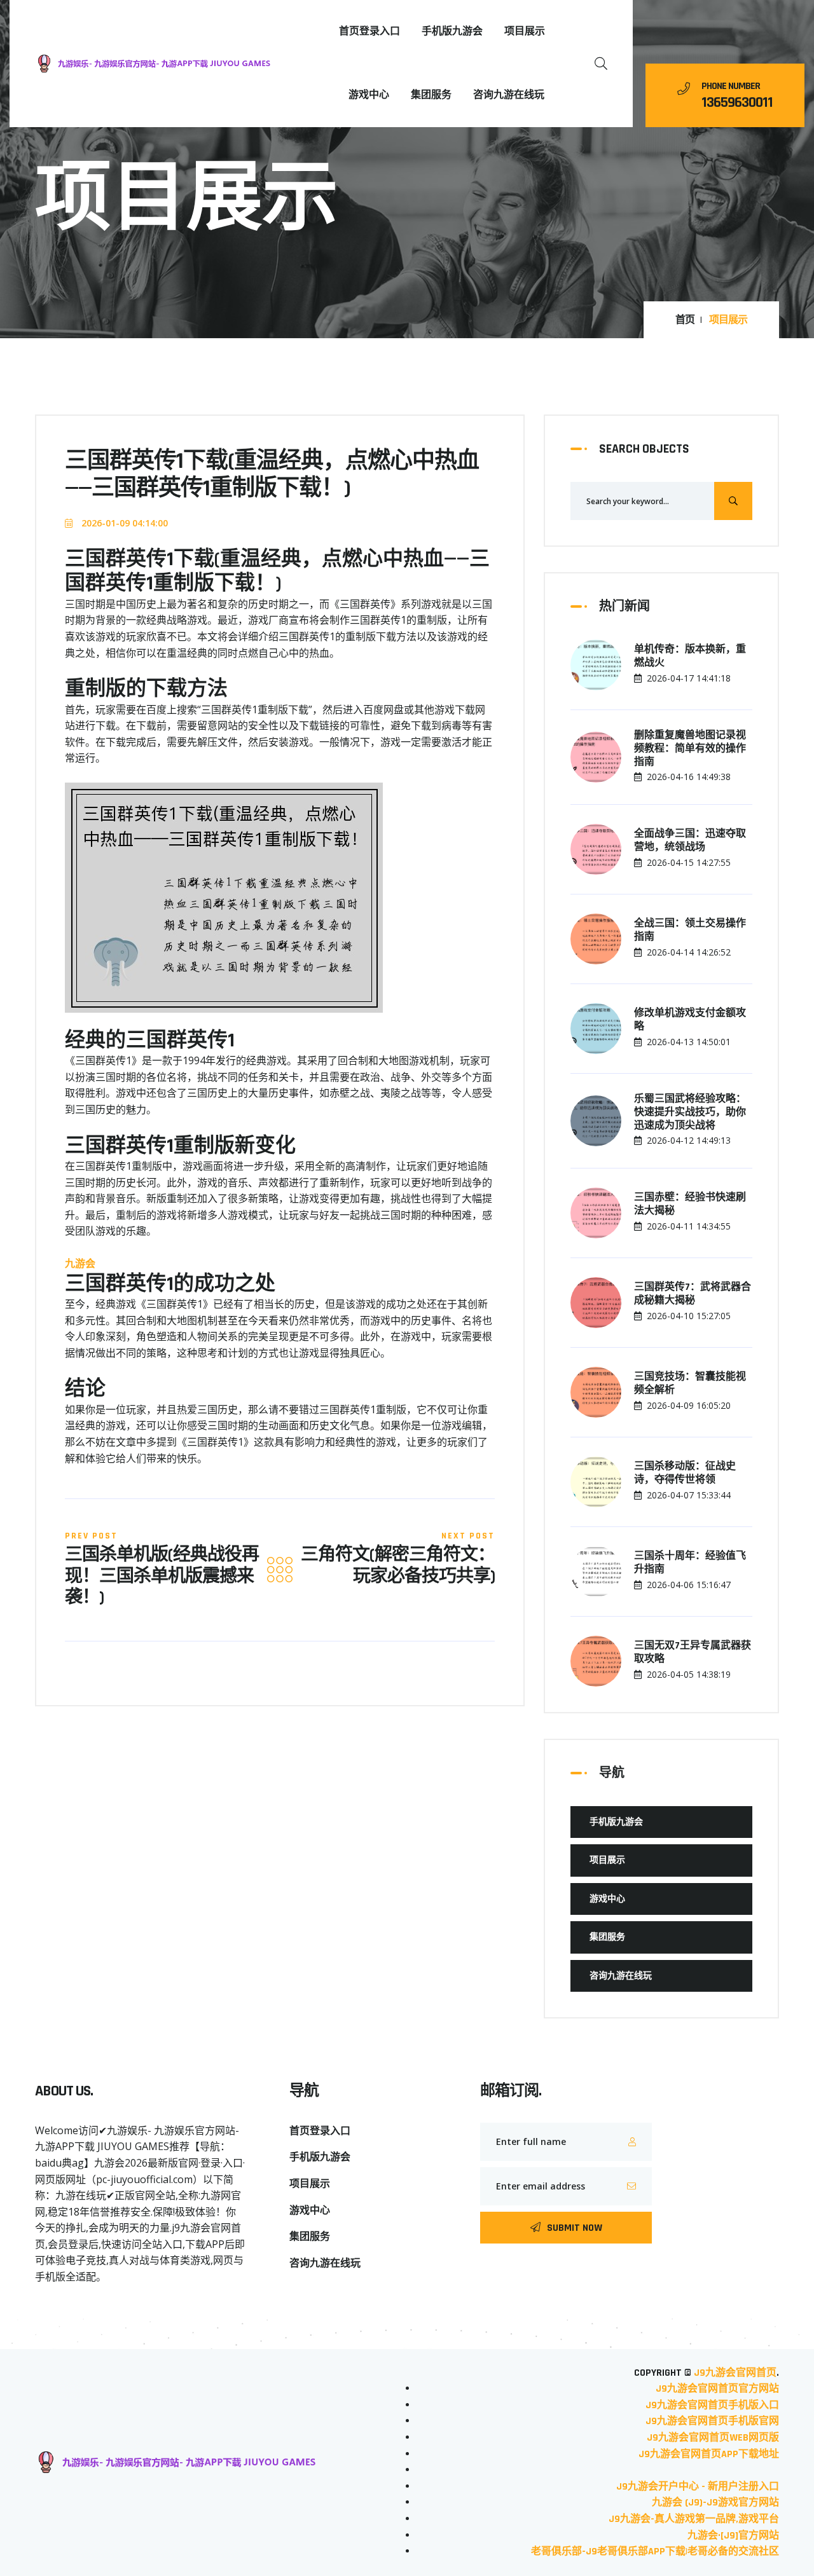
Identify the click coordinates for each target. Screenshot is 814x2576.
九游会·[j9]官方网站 (733, 2536)
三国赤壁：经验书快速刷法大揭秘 (690, 1204)
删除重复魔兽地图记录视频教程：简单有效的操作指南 (690, 749)
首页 (685, 320)
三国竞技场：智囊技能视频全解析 (690, 1384)
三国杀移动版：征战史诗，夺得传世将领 (685, 1473)
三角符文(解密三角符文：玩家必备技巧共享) (398, 1566)
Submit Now (575, 2228)
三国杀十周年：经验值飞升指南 (690, 1563)
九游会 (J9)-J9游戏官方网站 (715, 2503)
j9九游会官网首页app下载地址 (709, 2454)
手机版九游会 (452, 31)
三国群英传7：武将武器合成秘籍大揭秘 (693, 1294)
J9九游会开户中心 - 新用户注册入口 (698, 2487)
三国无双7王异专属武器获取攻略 (693, 1653)
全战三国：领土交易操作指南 (690, 930)
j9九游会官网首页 (735, 2373)
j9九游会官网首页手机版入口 (712, 2405)
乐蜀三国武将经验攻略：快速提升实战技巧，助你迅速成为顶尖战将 (690, 1113)
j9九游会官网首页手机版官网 (712, 2421)
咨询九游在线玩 (509, 95)
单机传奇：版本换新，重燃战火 (690, 656)
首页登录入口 (369, 31)
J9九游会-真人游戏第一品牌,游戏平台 (694, 2519)
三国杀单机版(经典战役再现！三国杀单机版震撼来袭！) (162, 1577)
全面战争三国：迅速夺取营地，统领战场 (690, 841)
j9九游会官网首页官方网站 (717, 2389)
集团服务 (431, 95)
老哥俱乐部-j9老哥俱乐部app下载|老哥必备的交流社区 (655, 2552)
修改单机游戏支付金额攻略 (690, 1020)
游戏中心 (369, 95)
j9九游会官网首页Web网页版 (713, 2438)
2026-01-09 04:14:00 (123, 523)
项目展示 (525, 31)
